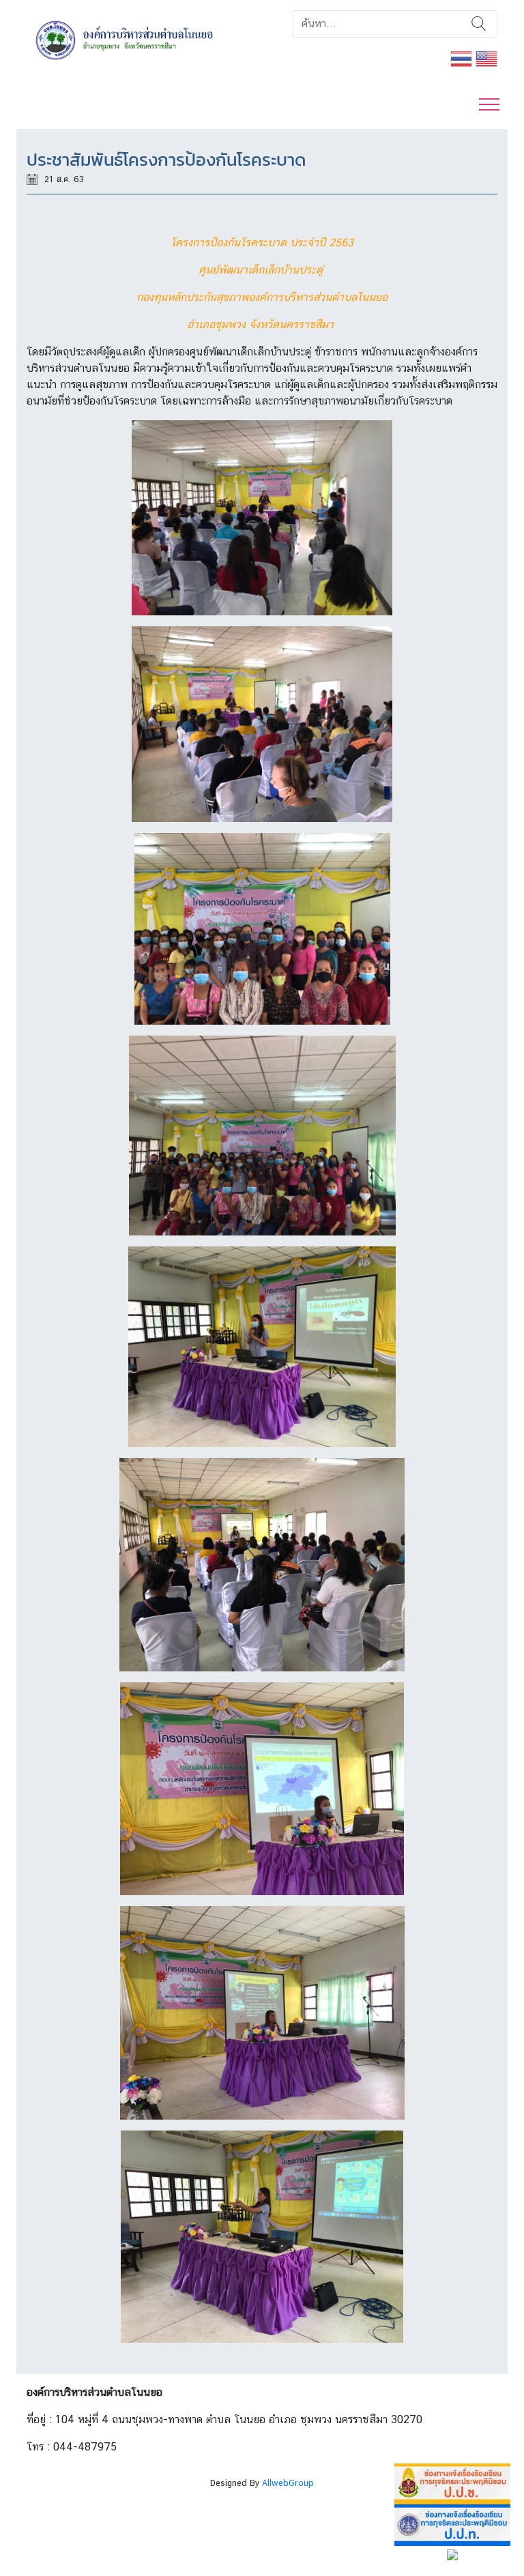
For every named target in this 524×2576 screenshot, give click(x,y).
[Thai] (461, 58)
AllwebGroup (288, 2483)
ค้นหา (479, 24)
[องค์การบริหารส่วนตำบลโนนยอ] (139, 39)
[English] (486, 58)
